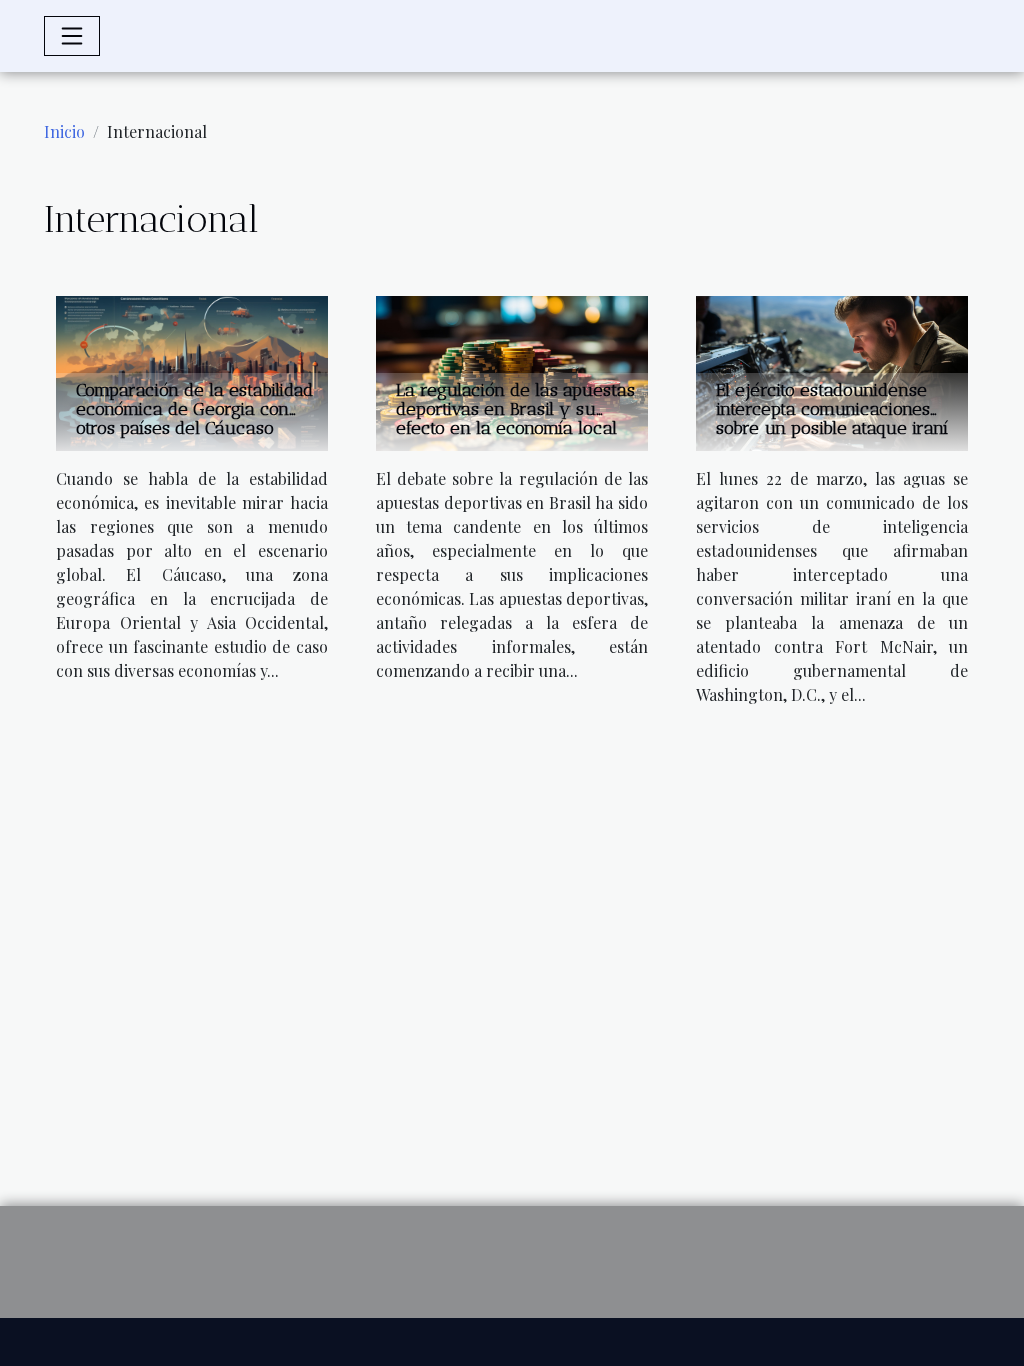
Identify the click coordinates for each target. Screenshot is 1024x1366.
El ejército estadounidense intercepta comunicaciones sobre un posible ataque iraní (832, 409)
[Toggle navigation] (72, 36)
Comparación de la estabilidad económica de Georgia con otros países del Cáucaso (194, 409)
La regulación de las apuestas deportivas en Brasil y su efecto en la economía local (515, 409)
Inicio (64, 131)
